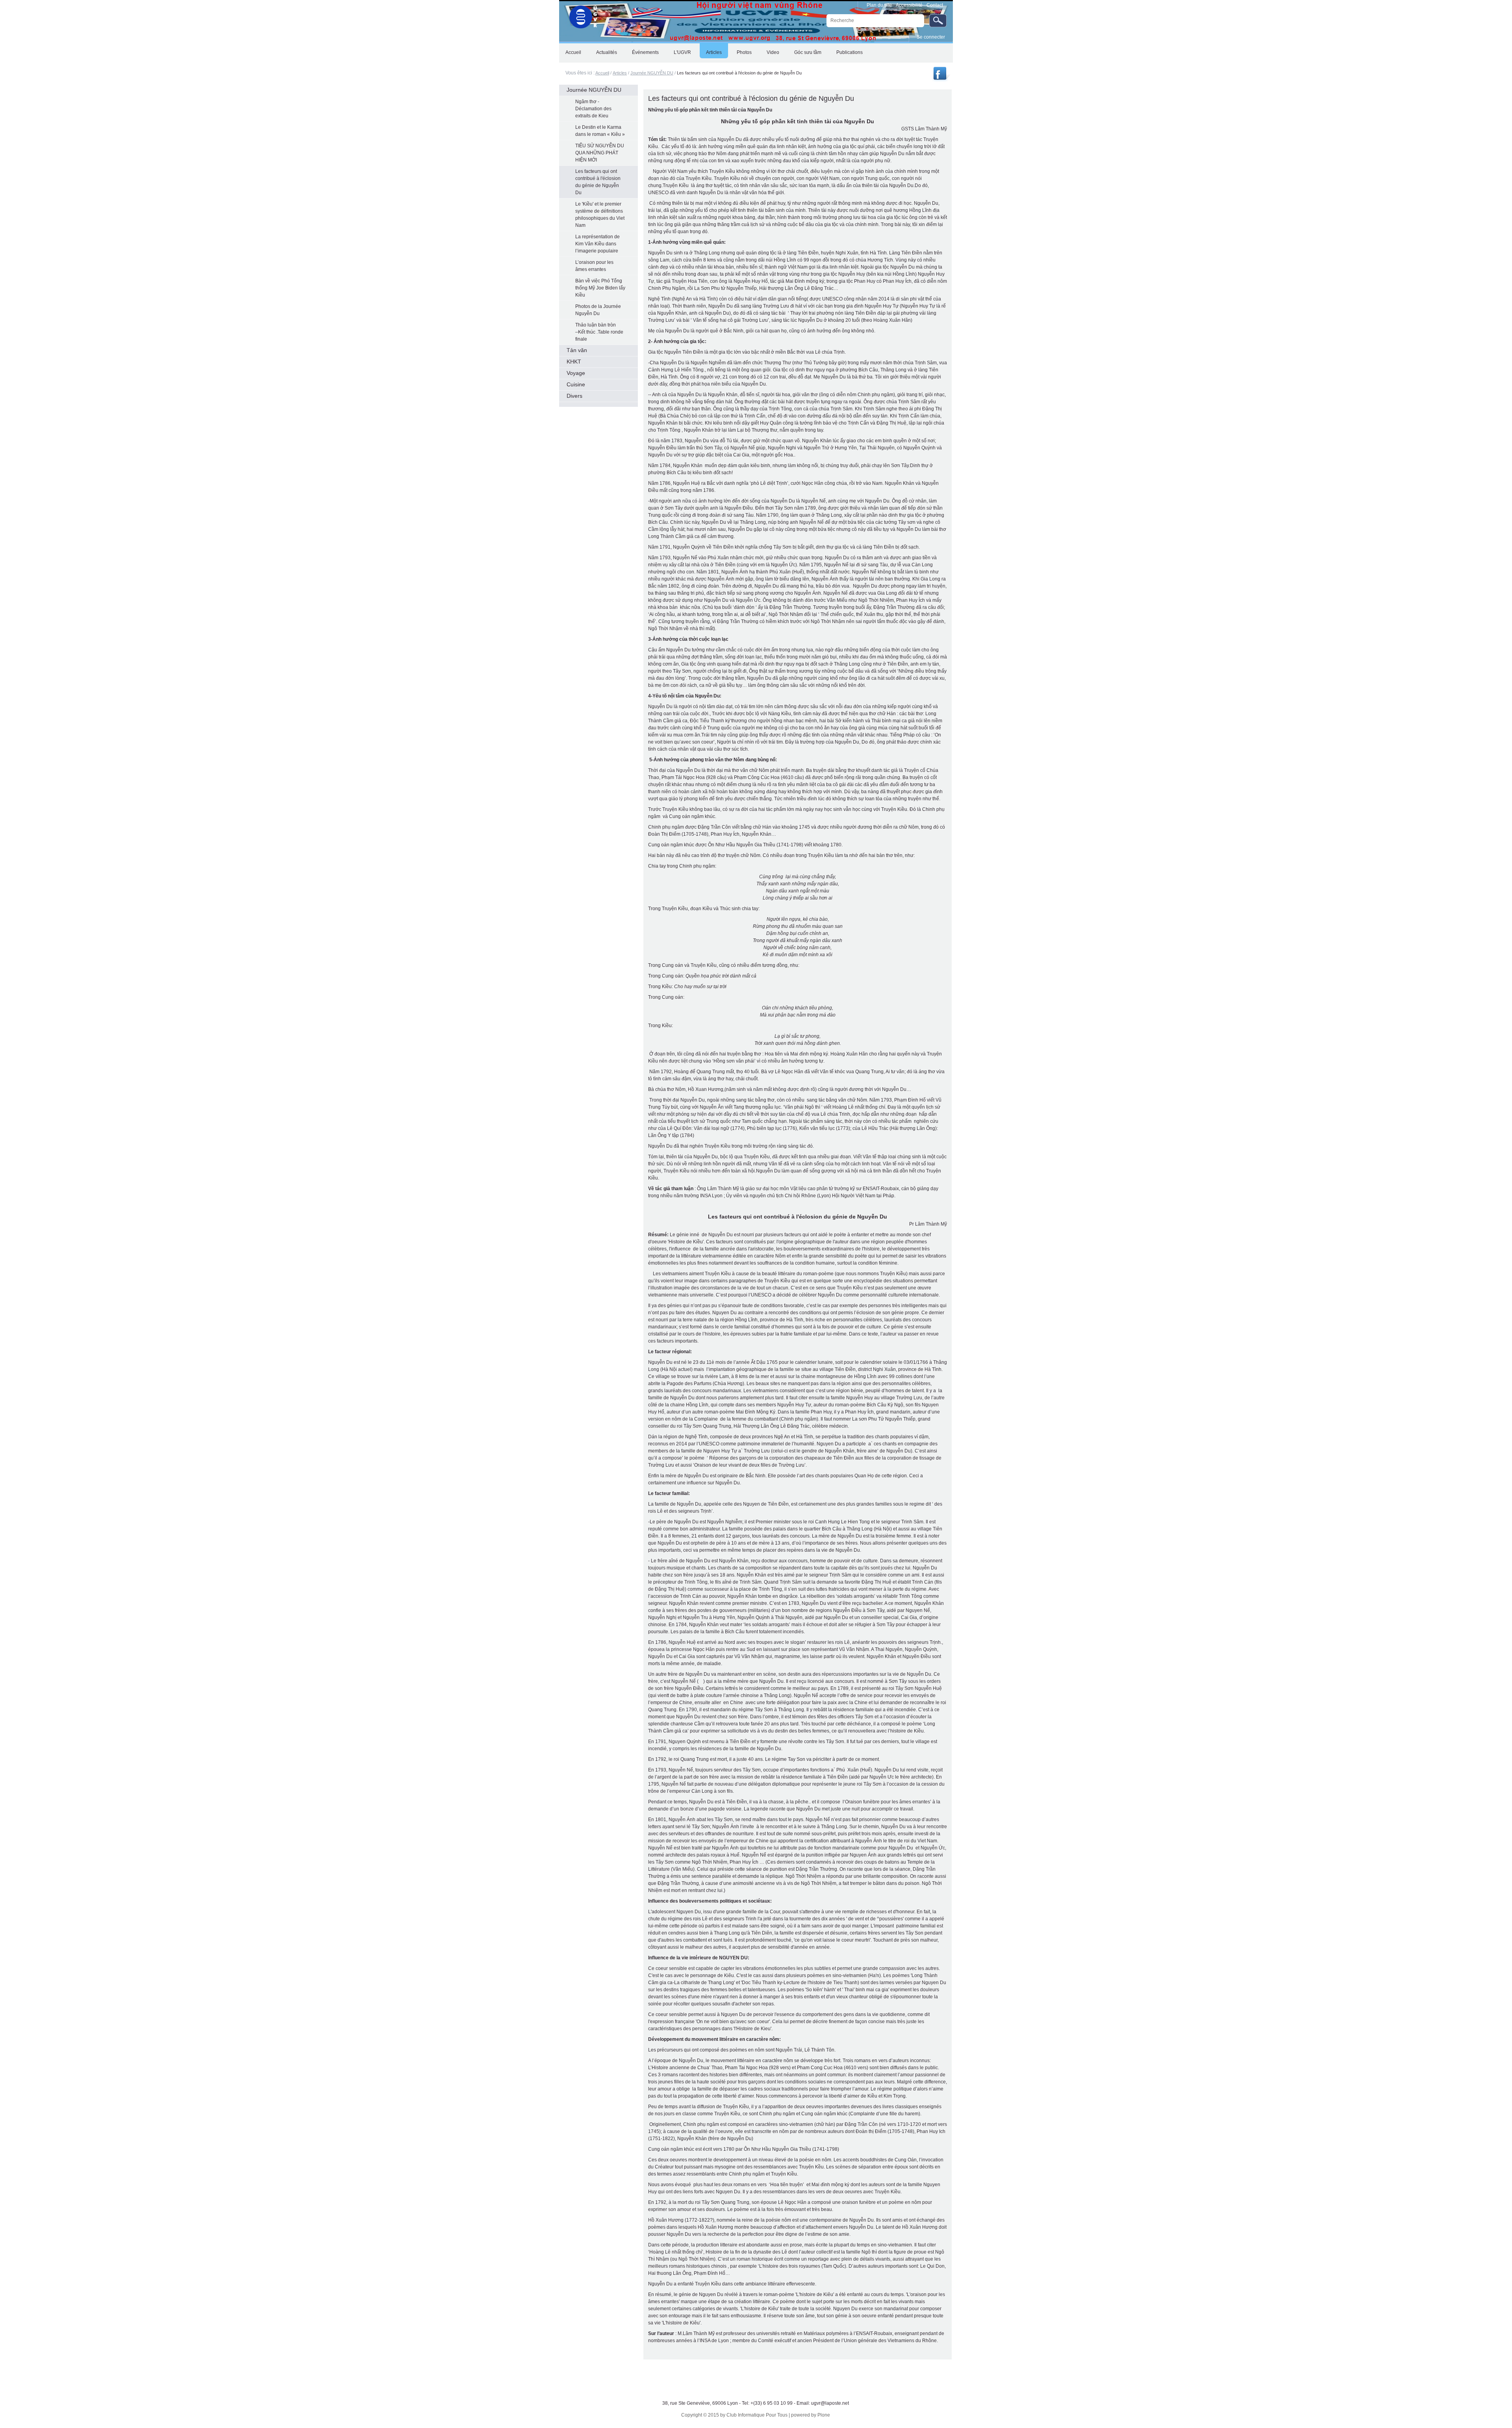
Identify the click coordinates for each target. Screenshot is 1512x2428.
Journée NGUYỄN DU (652, 73)
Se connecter (931, 37)
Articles (620, 73)
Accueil (602, 73)
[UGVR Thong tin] (941, 80)
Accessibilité (909, 5)
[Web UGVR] (579, 15)
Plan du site (879, 5)
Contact (935, 5)
